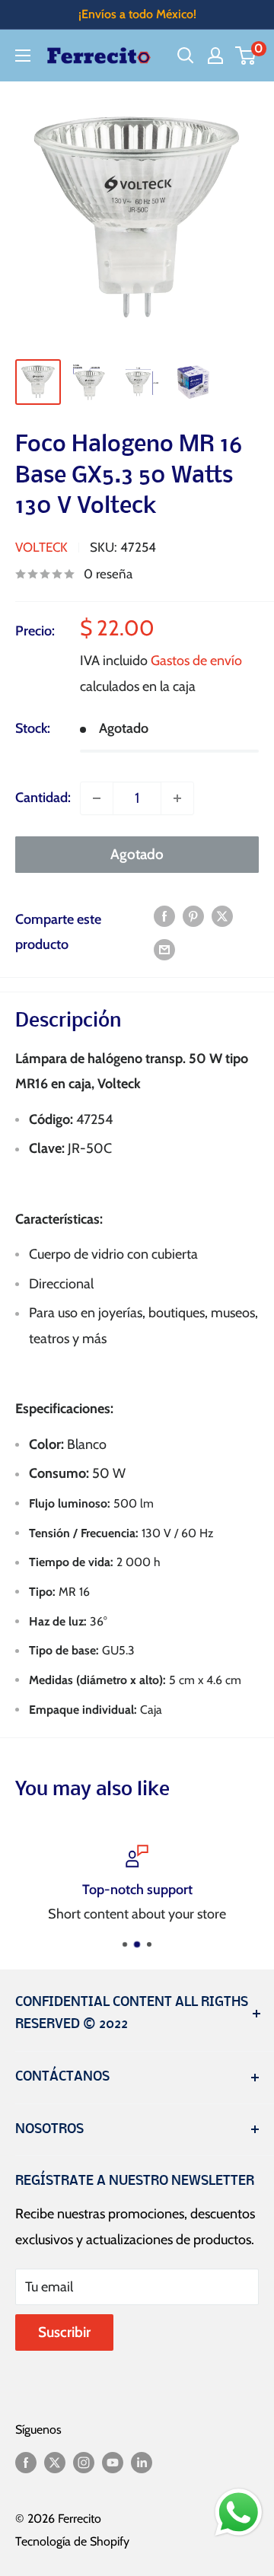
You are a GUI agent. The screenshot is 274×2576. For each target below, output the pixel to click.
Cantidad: (43, 798)
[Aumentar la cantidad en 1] (177, 798)
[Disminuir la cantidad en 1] (97, 798)
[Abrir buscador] (186, 56)
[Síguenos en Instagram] (84, 2462)
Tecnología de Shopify (72, 2541)
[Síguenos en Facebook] (26, 2462)
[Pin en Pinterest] (193, 916)
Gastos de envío (196, 661)
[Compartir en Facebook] (164, 916)
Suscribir (64, 2332)
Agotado (137, 854)
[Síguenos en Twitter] (55, 2462)
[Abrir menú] (23, 56)
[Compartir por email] (164, 949)
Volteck (41, 547)
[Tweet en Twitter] (222, 916)
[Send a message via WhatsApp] (239, 2512)
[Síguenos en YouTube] (113, 2462)
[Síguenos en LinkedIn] (142, 2462)
